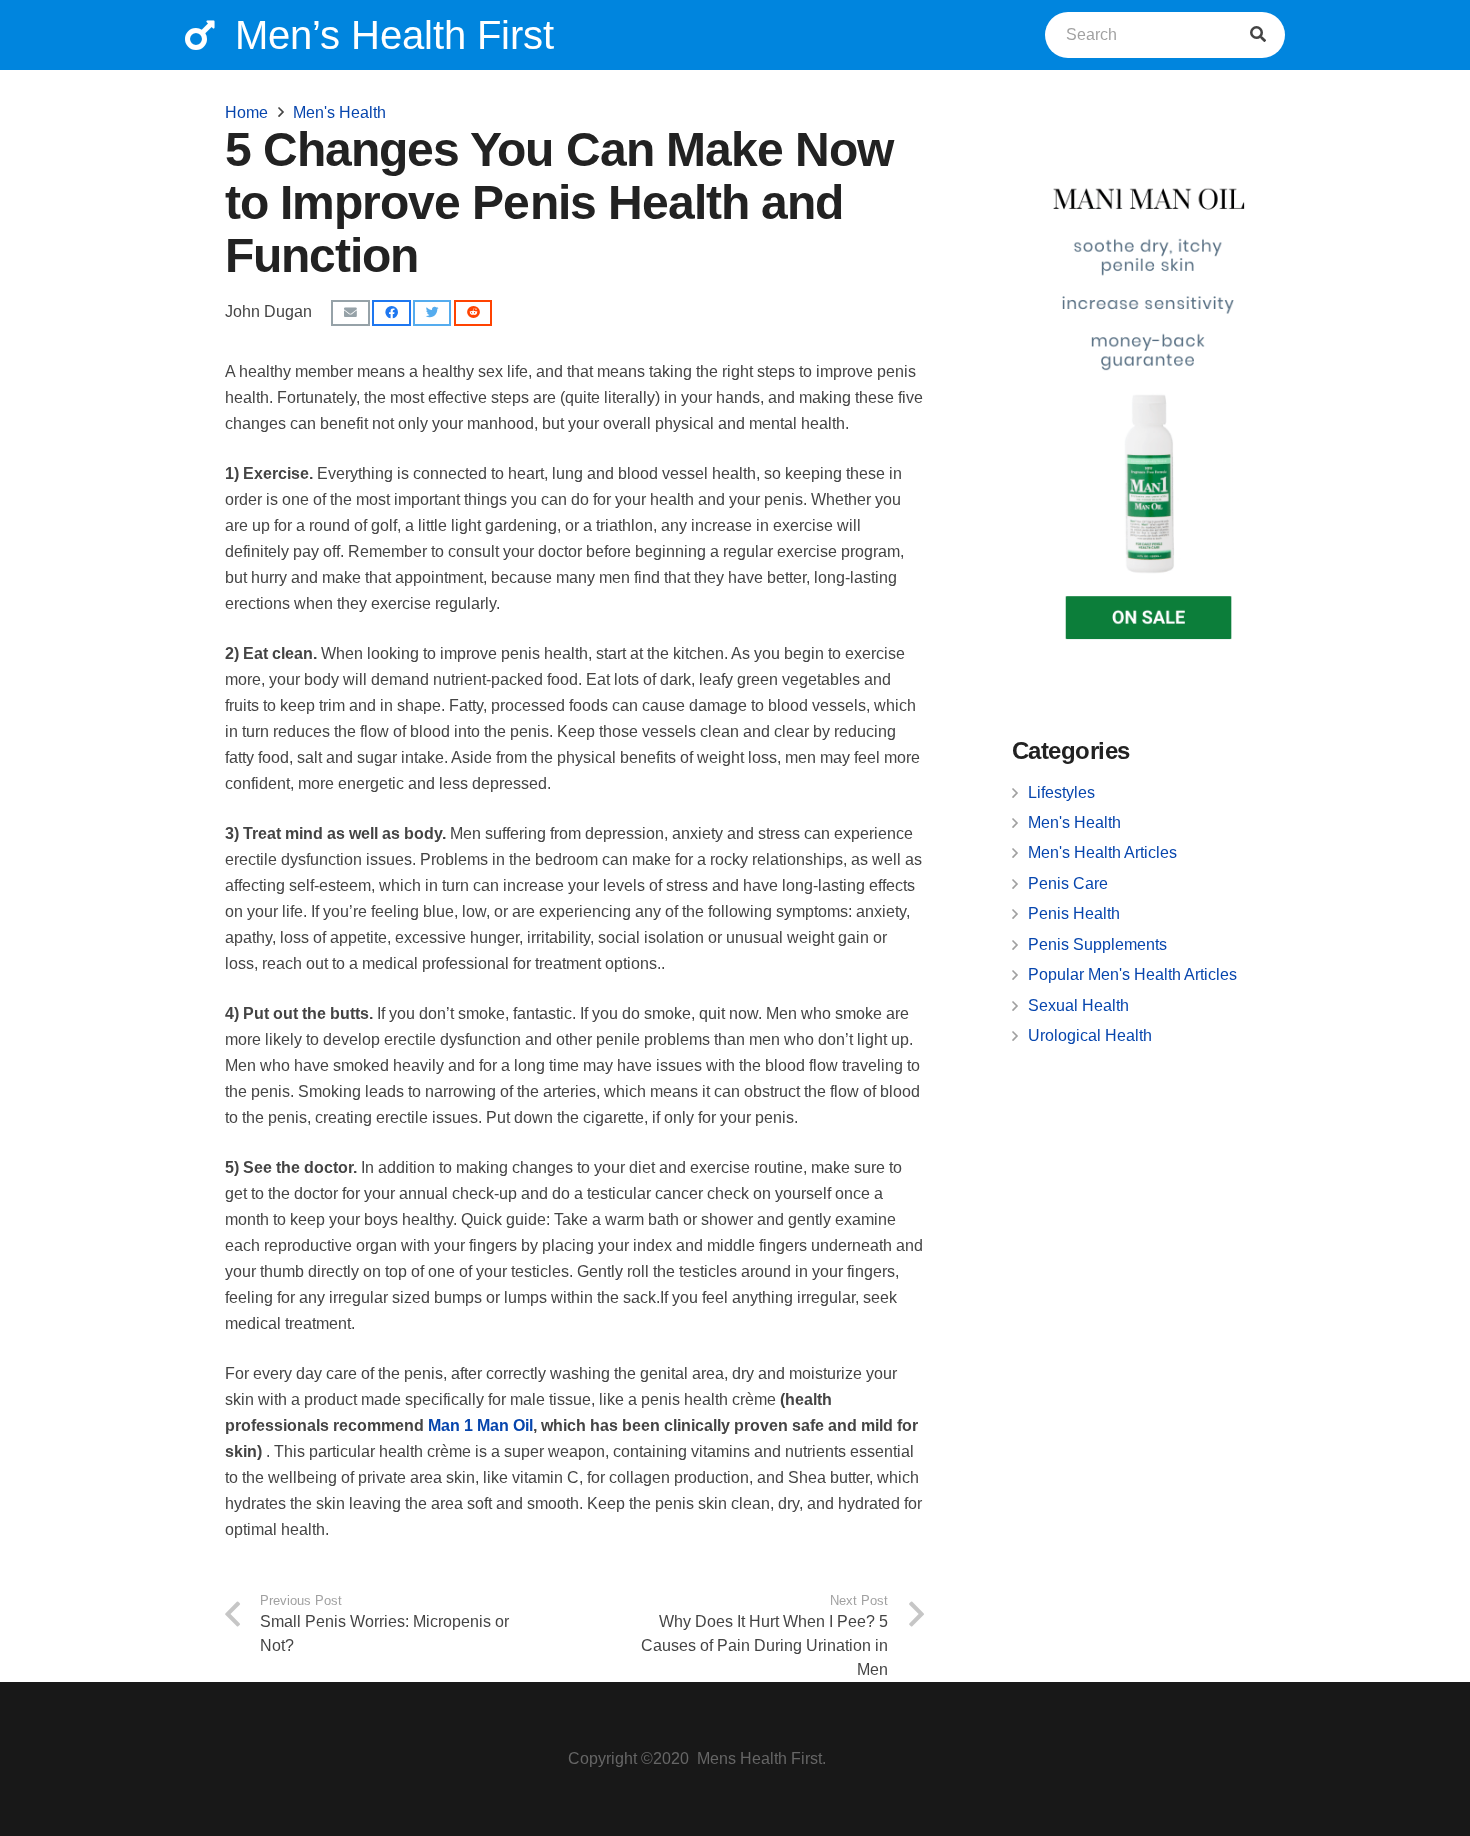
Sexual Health (1078, 1005)
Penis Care (1068, 883)
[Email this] (350, 313)
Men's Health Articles (1102, 852)
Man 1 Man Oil (480, 1425)
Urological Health (1090, 1035)
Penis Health (1074, 913)
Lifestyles (1061, 792)
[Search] (1258, 35)
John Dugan (268, 311)
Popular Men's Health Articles (1132, 974)
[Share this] (391, 313)
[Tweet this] (432, 313)
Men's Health (1074, 822)
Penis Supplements (1097, 944)
